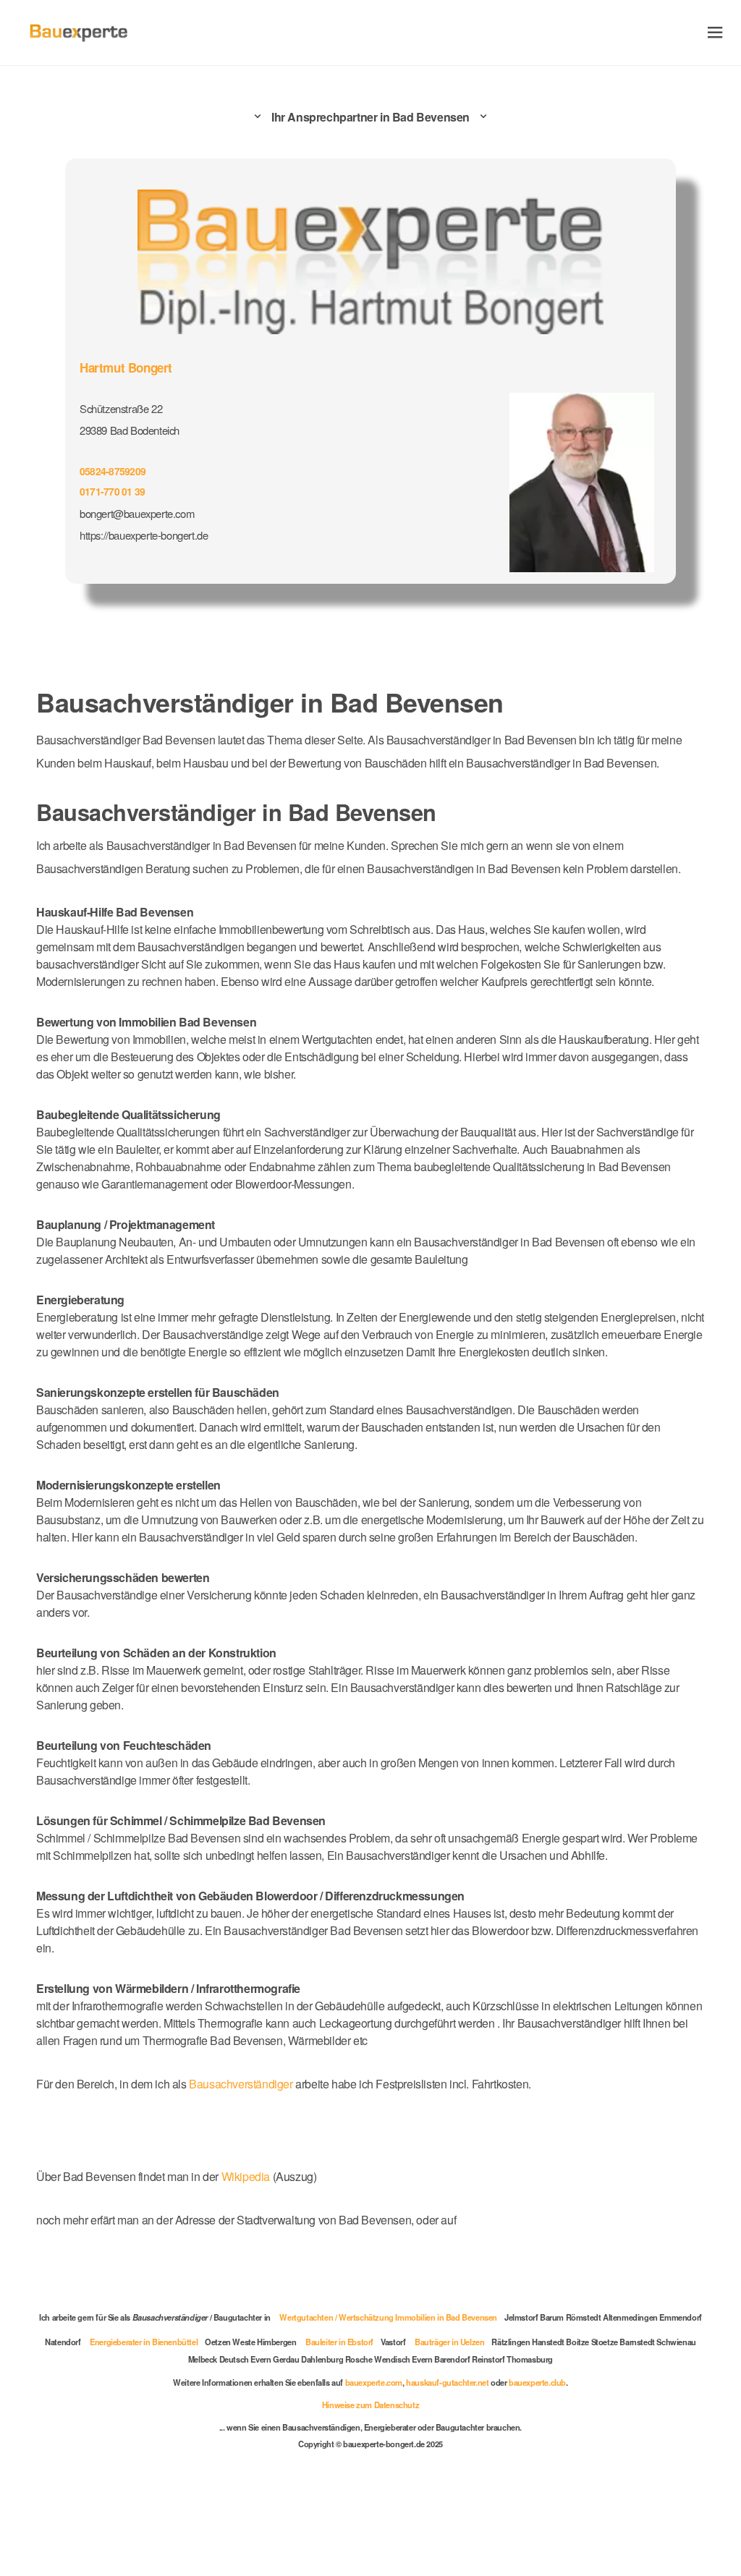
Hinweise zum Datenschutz (370, 2405)
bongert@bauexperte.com (137, 513)
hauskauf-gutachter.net (447, 2382)
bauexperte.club (537, 2382)
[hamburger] (715, 32)
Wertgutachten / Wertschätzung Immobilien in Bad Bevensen (388, 2317)
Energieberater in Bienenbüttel (144, 2342)
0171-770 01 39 (112, 491)
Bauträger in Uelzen (449, 2342)
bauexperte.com (374, 2382)
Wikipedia (247, 2176)
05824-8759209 (113, 471)
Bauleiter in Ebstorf (339, 2342)
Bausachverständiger (241, 2084)
